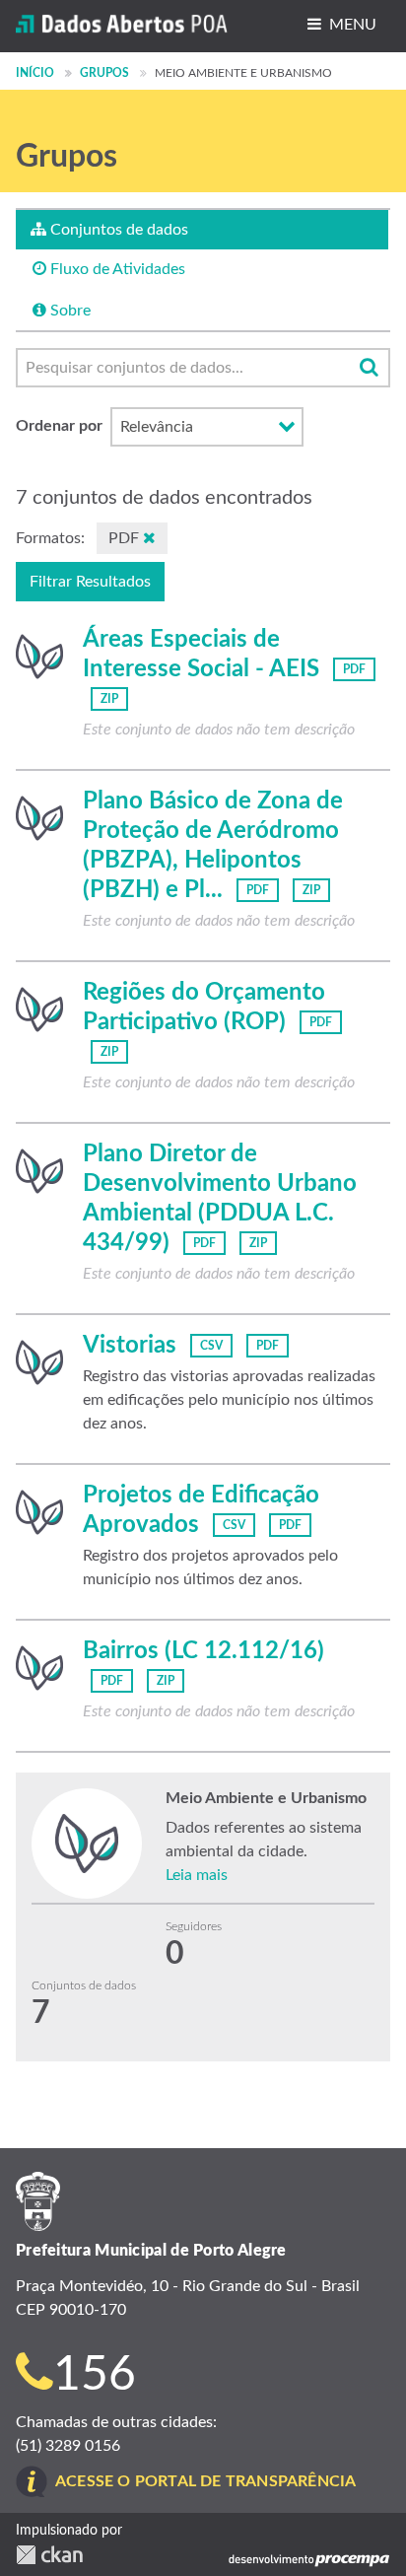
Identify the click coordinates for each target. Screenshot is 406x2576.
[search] (369, 368)
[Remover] (149, 538)
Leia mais (197, 1875)
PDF (354, 669)
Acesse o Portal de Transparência (205, 2481)
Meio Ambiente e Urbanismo (243, 73)
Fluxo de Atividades (116, 269)
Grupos (104, 73)
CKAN (49, 2555)
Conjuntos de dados (117, 230)
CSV (211, 1346)
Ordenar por (59, 426)
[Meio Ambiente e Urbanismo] (39, 657)
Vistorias (130, 1346)
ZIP (109, 699)
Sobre (68, 311)
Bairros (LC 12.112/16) (203, 1651)
